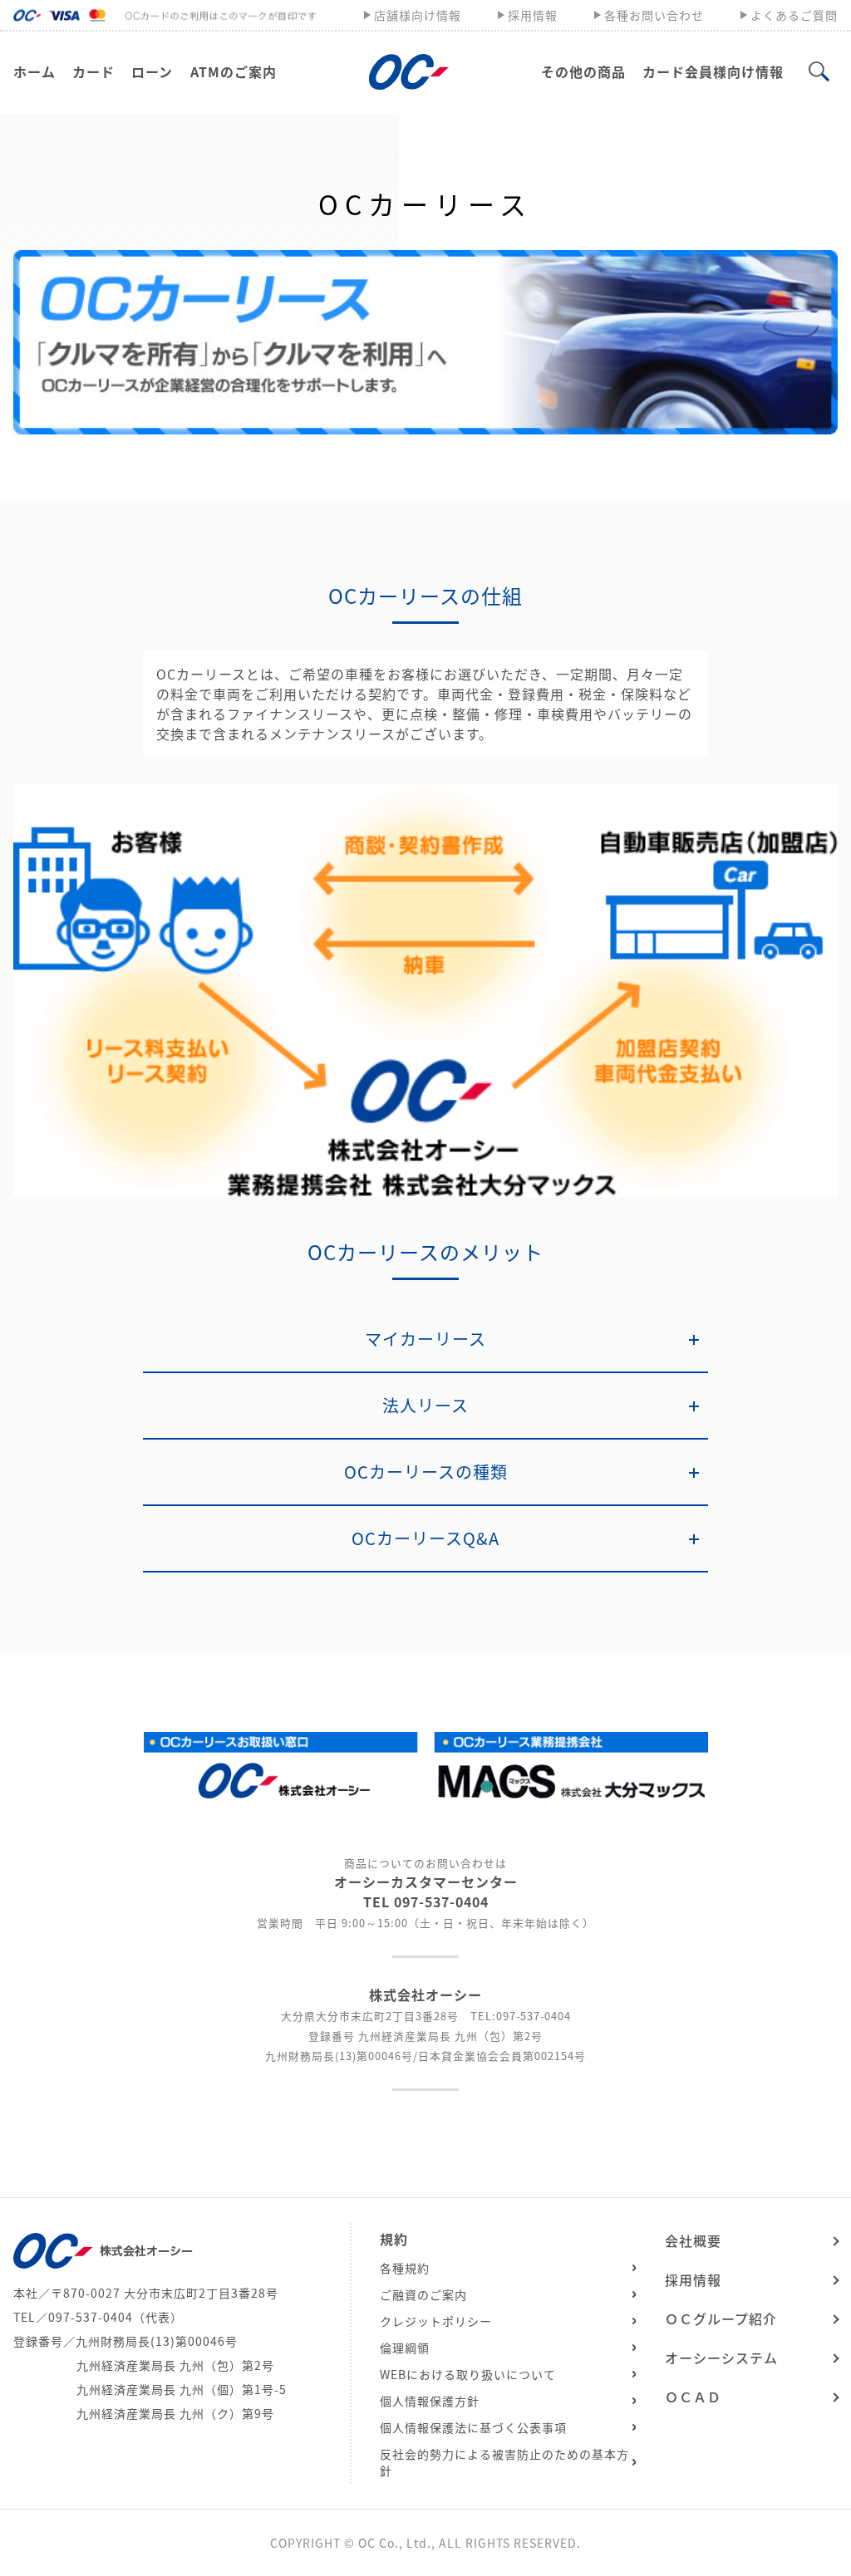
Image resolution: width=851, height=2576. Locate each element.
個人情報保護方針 (430, 2401)
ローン (152, 71)
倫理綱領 (405, 2348)
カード (93, 71)
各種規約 (405, 2268)
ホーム (34, 71)
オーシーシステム (721, 2358)
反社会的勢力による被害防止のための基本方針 (504, 2462)
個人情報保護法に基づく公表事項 (473, 2427)
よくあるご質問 (794, 15)
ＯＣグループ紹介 (721, 2318)
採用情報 (533, 15)
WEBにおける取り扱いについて (468, 2374)
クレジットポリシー (436, 2321)
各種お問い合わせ (654, 15)
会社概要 (693, 2240)
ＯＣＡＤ (693, 2397)
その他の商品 (583, 71)
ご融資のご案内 (423, 2294)
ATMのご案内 (234, 71)
